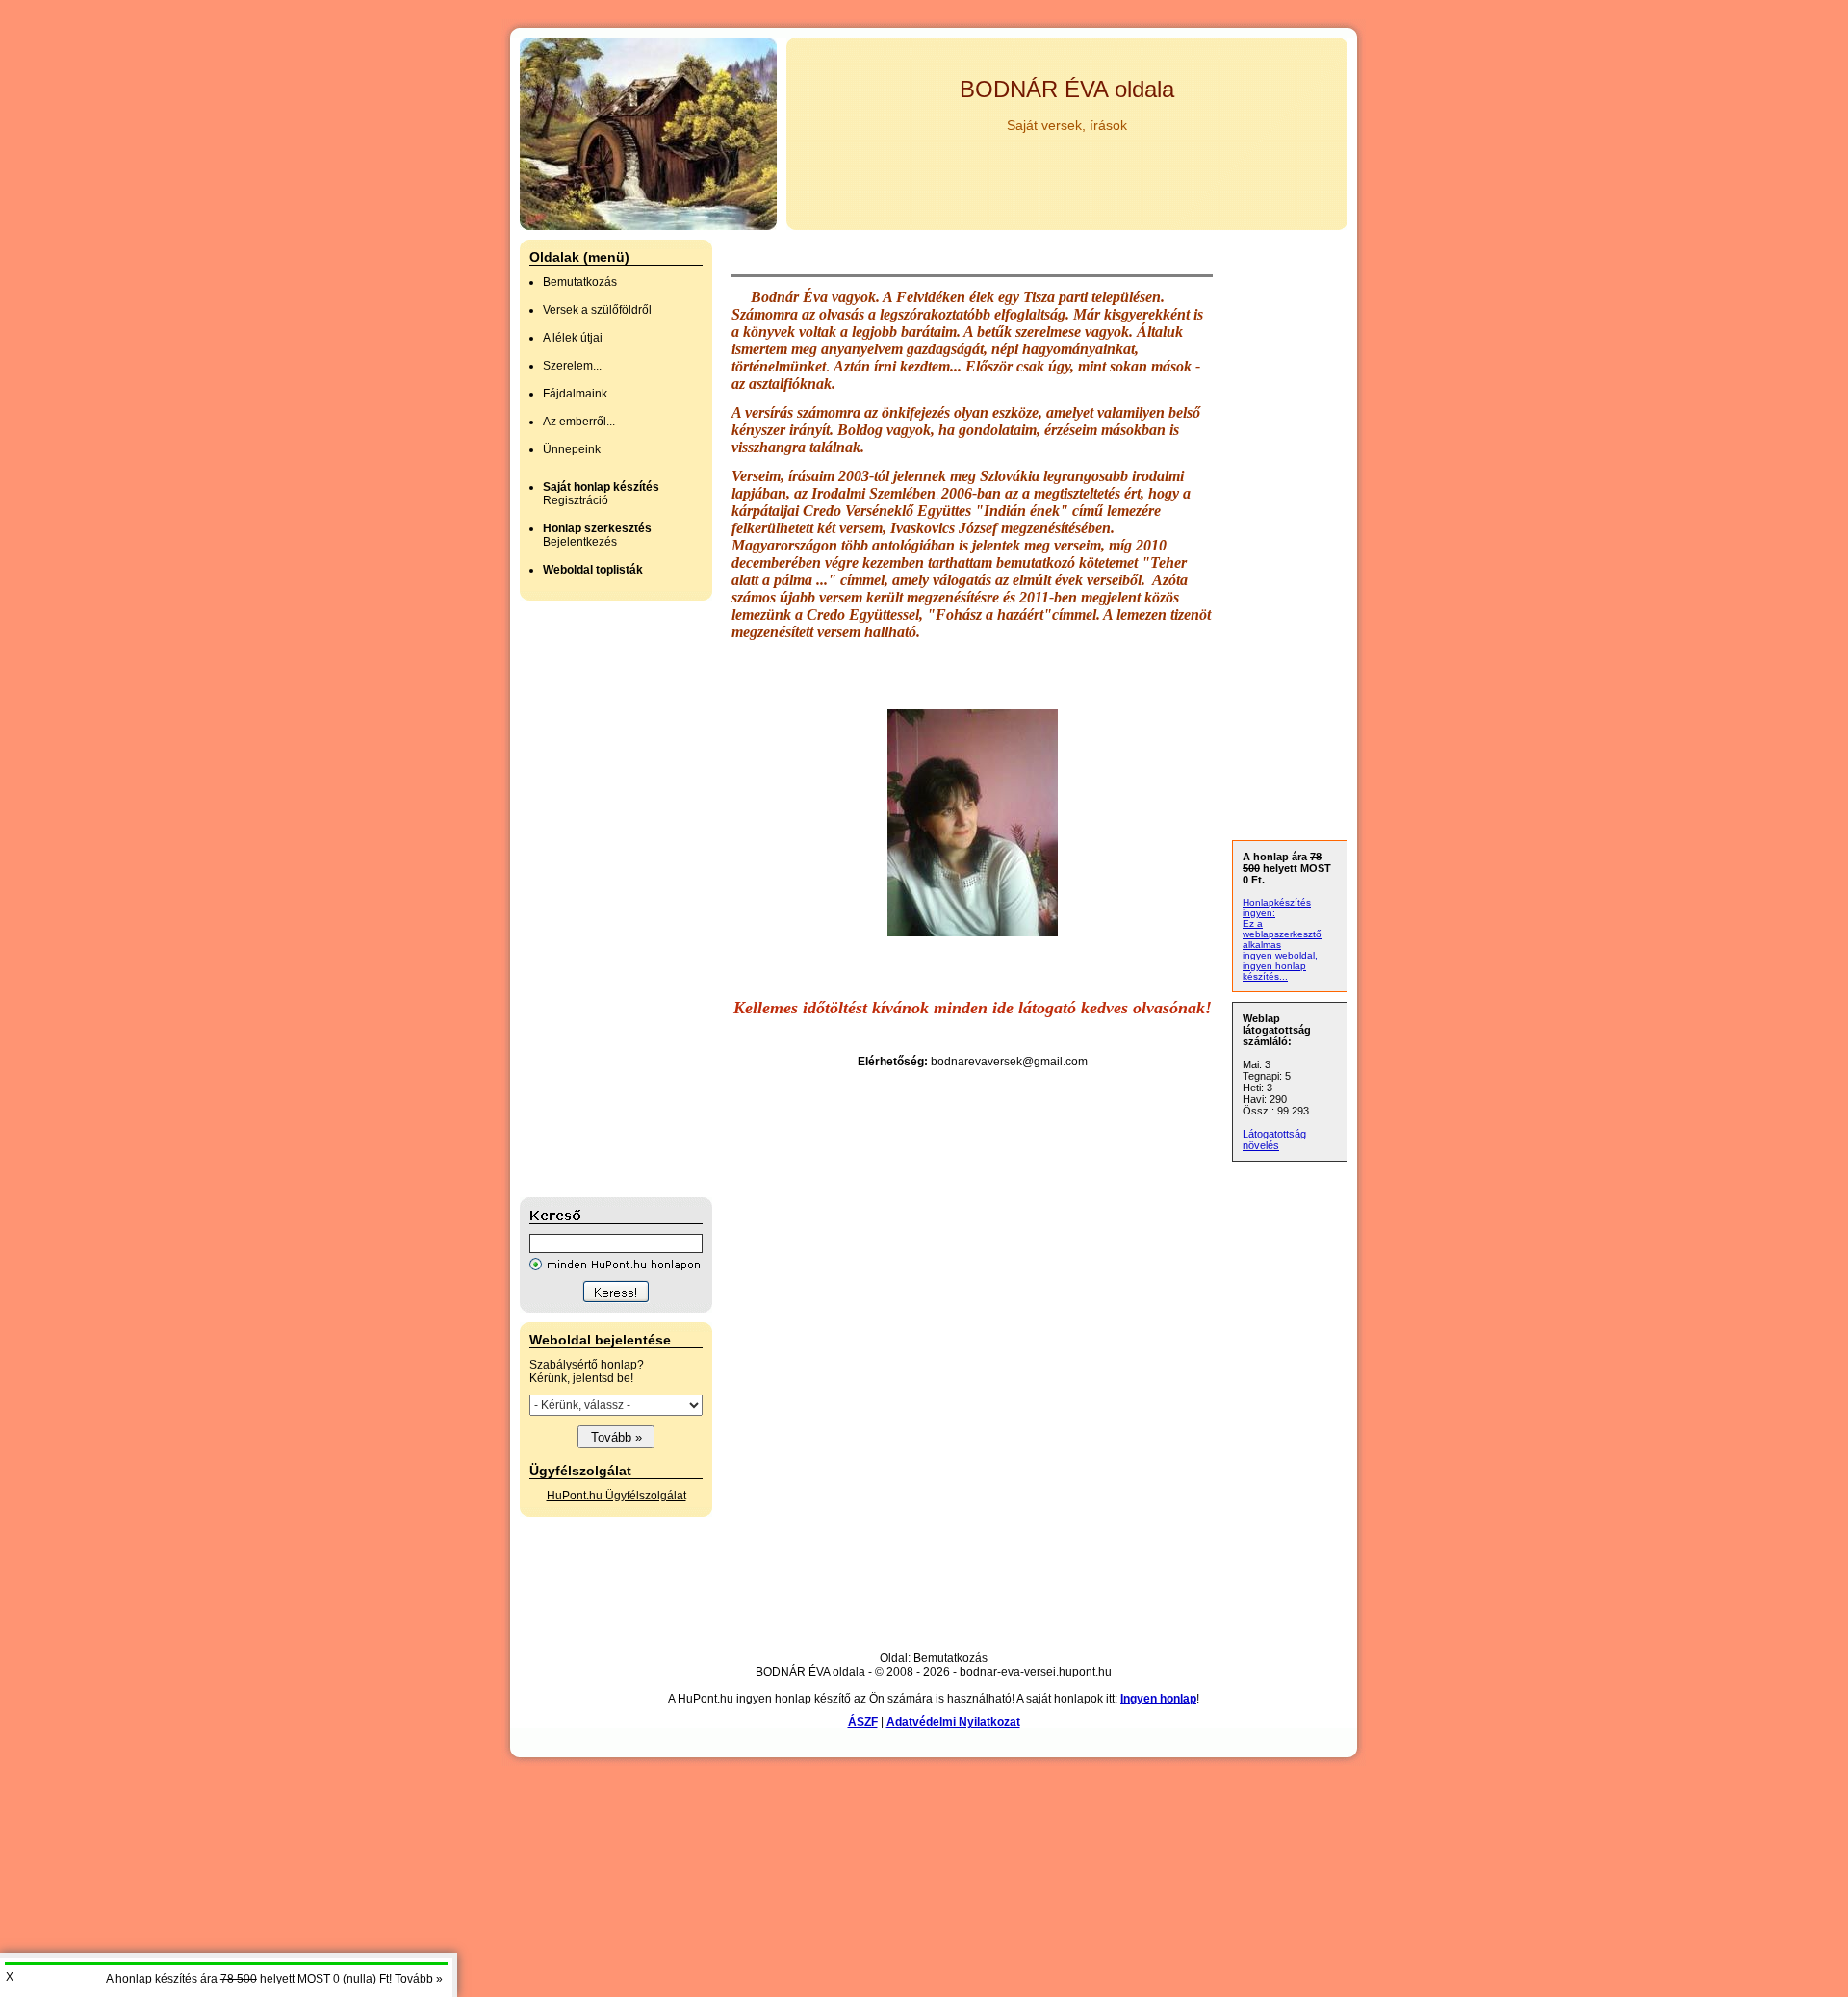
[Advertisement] (597, 899)
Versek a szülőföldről (597, 310)
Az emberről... (579, 422)
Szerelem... (572, 366)
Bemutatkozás (580, 282)
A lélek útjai (573, 338)
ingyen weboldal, (1280, 955)
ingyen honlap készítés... (1274, 971)
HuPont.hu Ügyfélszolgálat (616, 1496)
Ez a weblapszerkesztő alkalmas (1282, 934)
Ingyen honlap (1158, 1699)
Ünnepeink (572, 449)
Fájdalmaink (575, 394)
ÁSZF (863, 1722)
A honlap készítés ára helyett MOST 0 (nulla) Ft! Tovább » (274, 1979)
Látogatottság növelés (1274, 1139)
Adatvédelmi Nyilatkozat (953, 1722)
